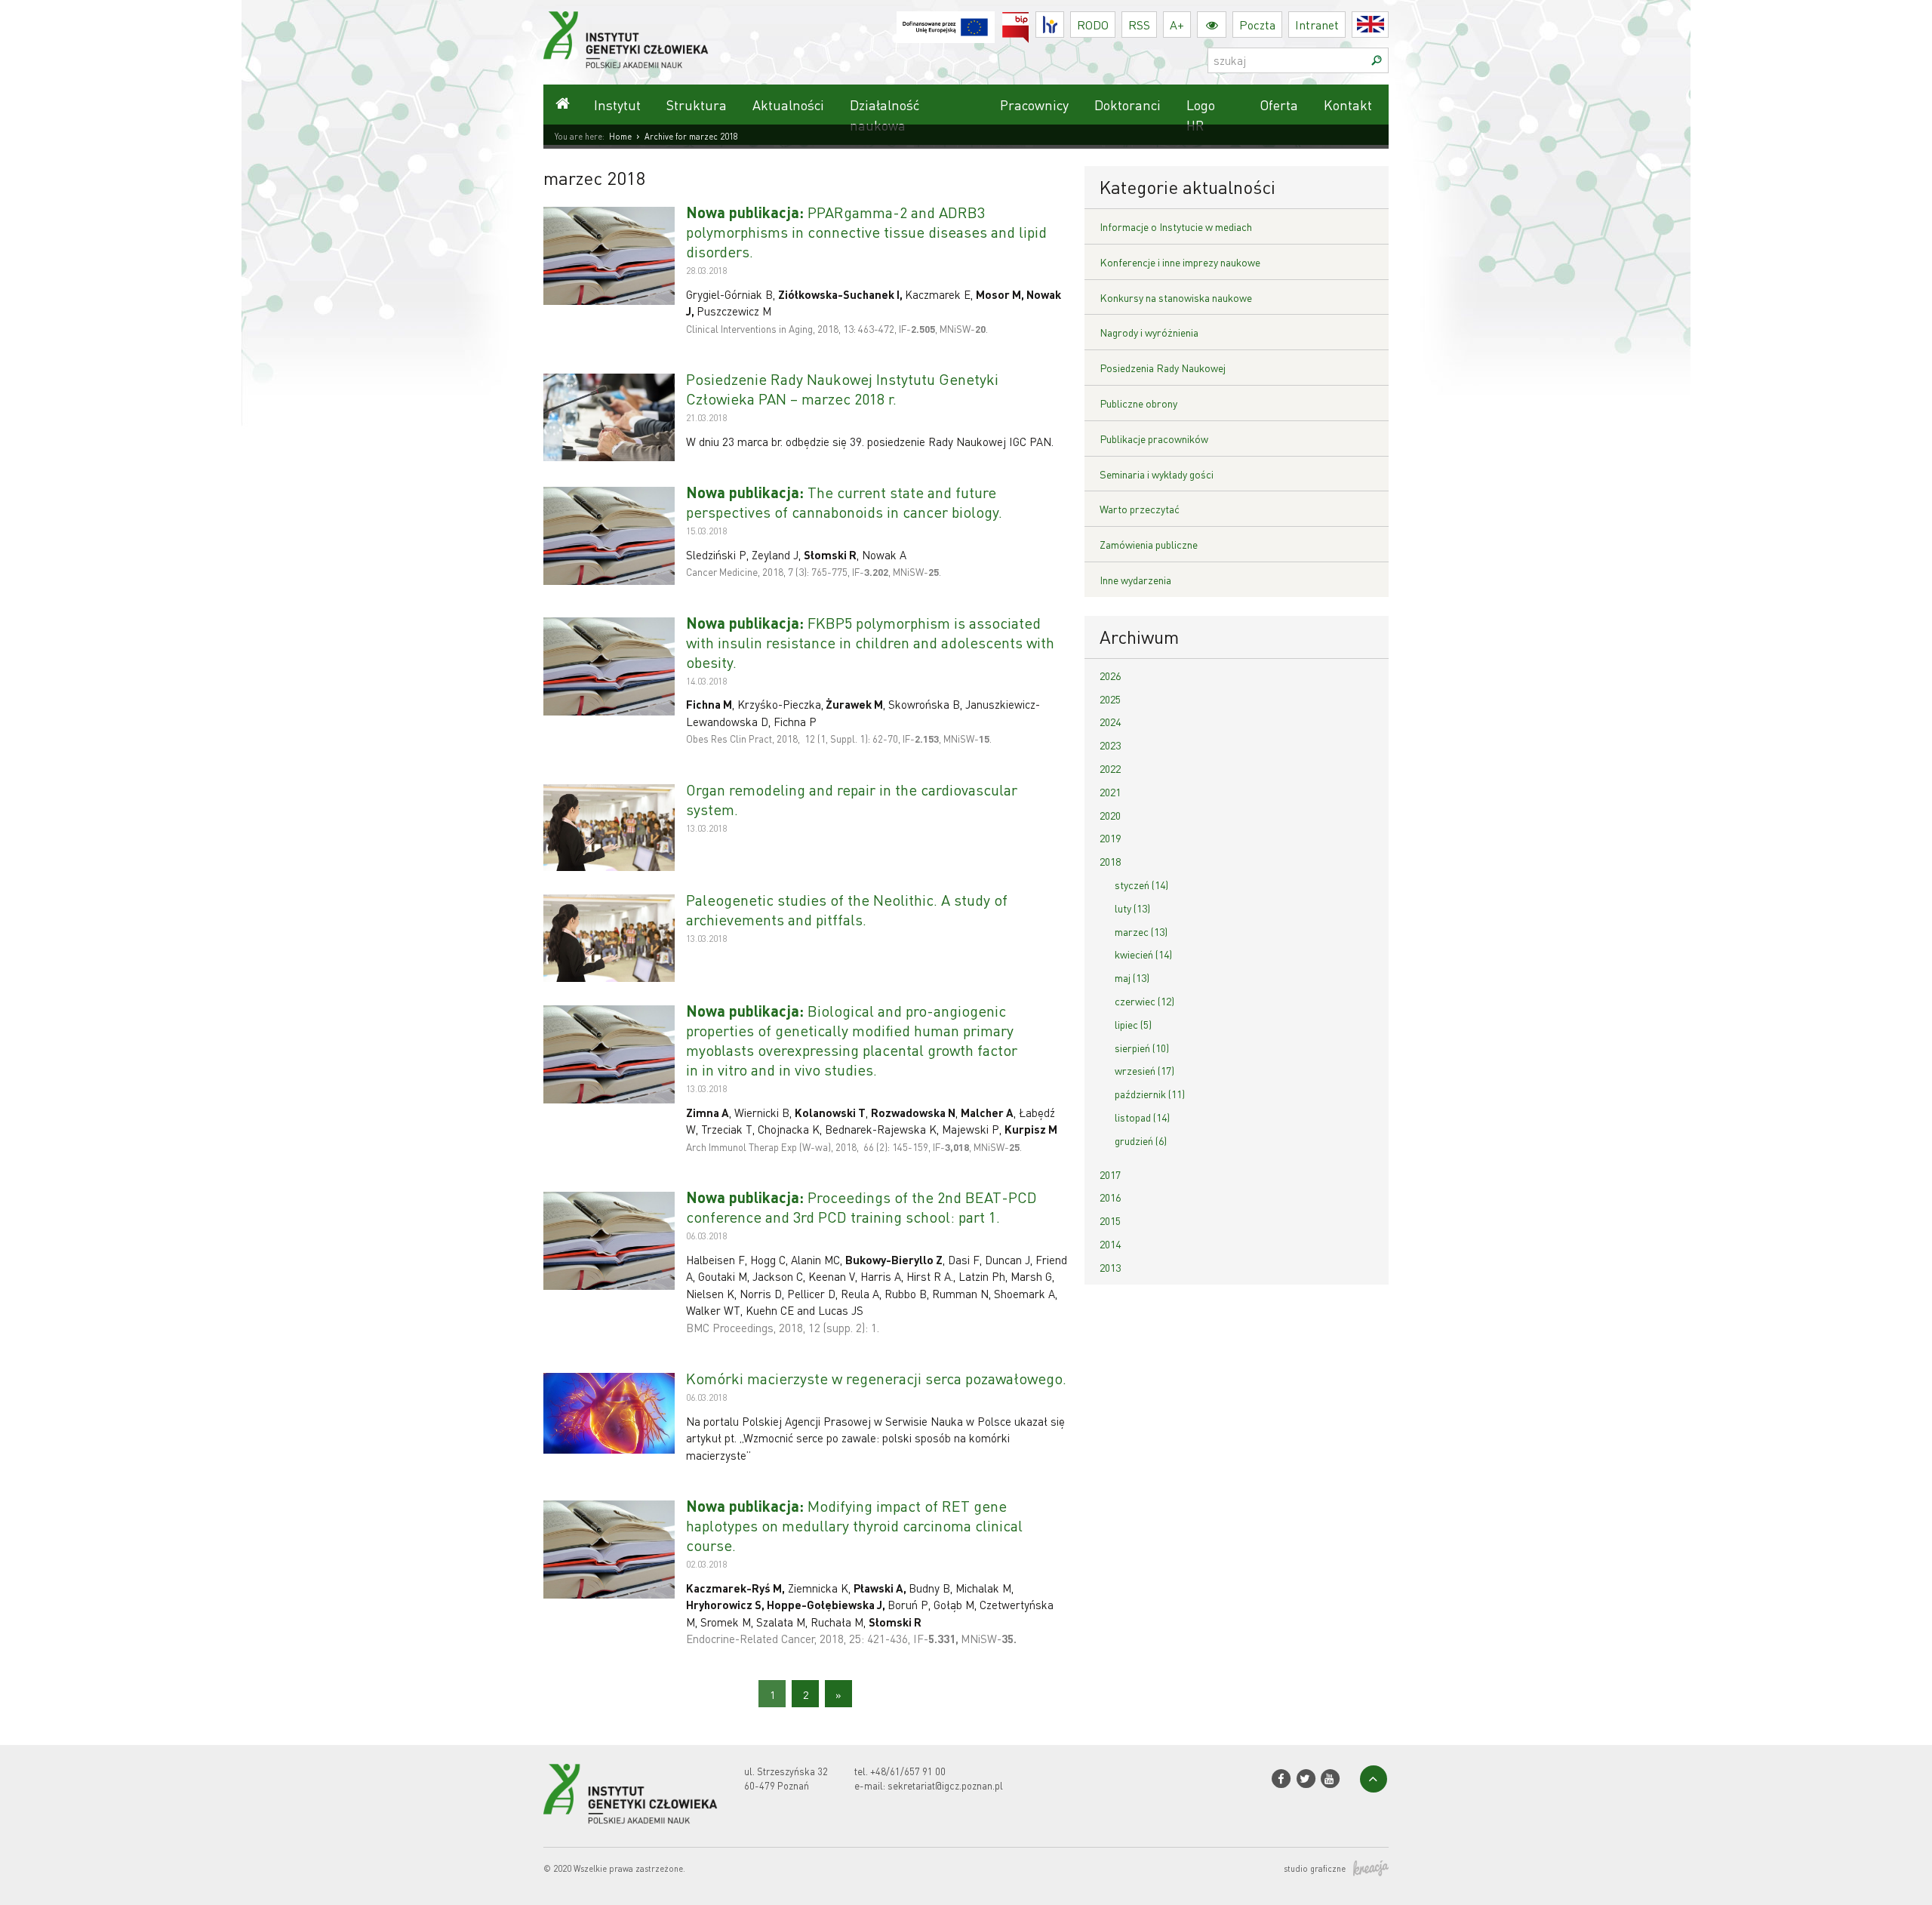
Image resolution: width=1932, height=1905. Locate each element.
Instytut (617, 105)
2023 (1110, 745)
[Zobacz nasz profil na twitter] (1305, 1779)
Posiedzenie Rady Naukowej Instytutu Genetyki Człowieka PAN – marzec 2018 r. (842, 389)
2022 (1110, 768)
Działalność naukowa (884, 115)
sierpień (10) (1142, 1048)
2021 (1110, 792)
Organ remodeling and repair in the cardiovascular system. (852, 799)
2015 (1110, 1220)
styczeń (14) (1141, 885)
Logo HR (1201, 115)
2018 (1110, 861)
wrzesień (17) (1144, 1070)
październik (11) (1150, 1094)
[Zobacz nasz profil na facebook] (1281, 1779)
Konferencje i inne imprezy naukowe (1180, 262)
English (1388, 25)
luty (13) (1132, 908)
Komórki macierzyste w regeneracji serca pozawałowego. (876, 1378)
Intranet (1317, 25)
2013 (1110, 1267)
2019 (1110, 838)
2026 (1110, 676)
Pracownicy (1034, 105)
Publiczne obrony (1138, 403)
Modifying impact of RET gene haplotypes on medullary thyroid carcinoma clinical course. (854, 1525)
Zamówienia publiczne (1149, 544)
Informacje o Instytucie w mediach (1176, 226)
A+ (1177, 25)
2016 (1110, 1197)
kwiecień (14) (1143, 954)
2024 (1110, 722)
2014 (1110, 1244)
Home (620, 137)
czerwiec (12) (1144, 1001)
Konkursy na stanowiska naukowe (1176, 297)
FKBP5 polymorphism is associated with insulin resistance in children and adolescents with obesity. (870, 642)
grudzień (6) (1141, 1140)
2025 (1110, 699)
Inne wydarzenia (1135, 580)
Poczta (1257, 25)
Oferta (1279, 105)
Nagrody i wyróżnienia (1149, 332)
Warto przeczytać (1140, 509)
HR (1064, 21)
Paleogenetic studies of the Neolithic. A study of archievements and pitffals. (847, 909)
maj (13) (1132, 977)
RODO (1093, 25)
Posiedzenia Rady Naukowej (1163, 368)
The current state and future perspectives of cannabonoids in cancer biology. (844, 502)
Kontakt (1348, 105)
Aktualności (788, 105)
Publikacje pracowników (1154, 439)
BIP (1029, 21)
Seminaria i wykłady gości (1157, 474)
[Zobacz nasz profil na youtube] (1330, 1779)
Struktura (697, 105)
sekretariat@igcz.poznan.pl (945, 1785)
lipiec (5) (1133, 1024)
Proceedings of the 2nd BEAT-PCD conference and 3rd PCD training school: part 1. (861, 1207)
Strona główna (562, 105)
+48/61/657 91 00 (908, 1771)
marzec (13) (1141, 931)
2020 (1110, 815)
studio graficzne (1315, 1869)
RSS (1139, 25)
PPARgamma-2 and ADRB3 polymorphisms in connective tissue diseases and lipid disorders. (866, 232)
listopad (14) (1142, 1117)
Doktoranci (1128, 105)
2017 (1110, 1174)
